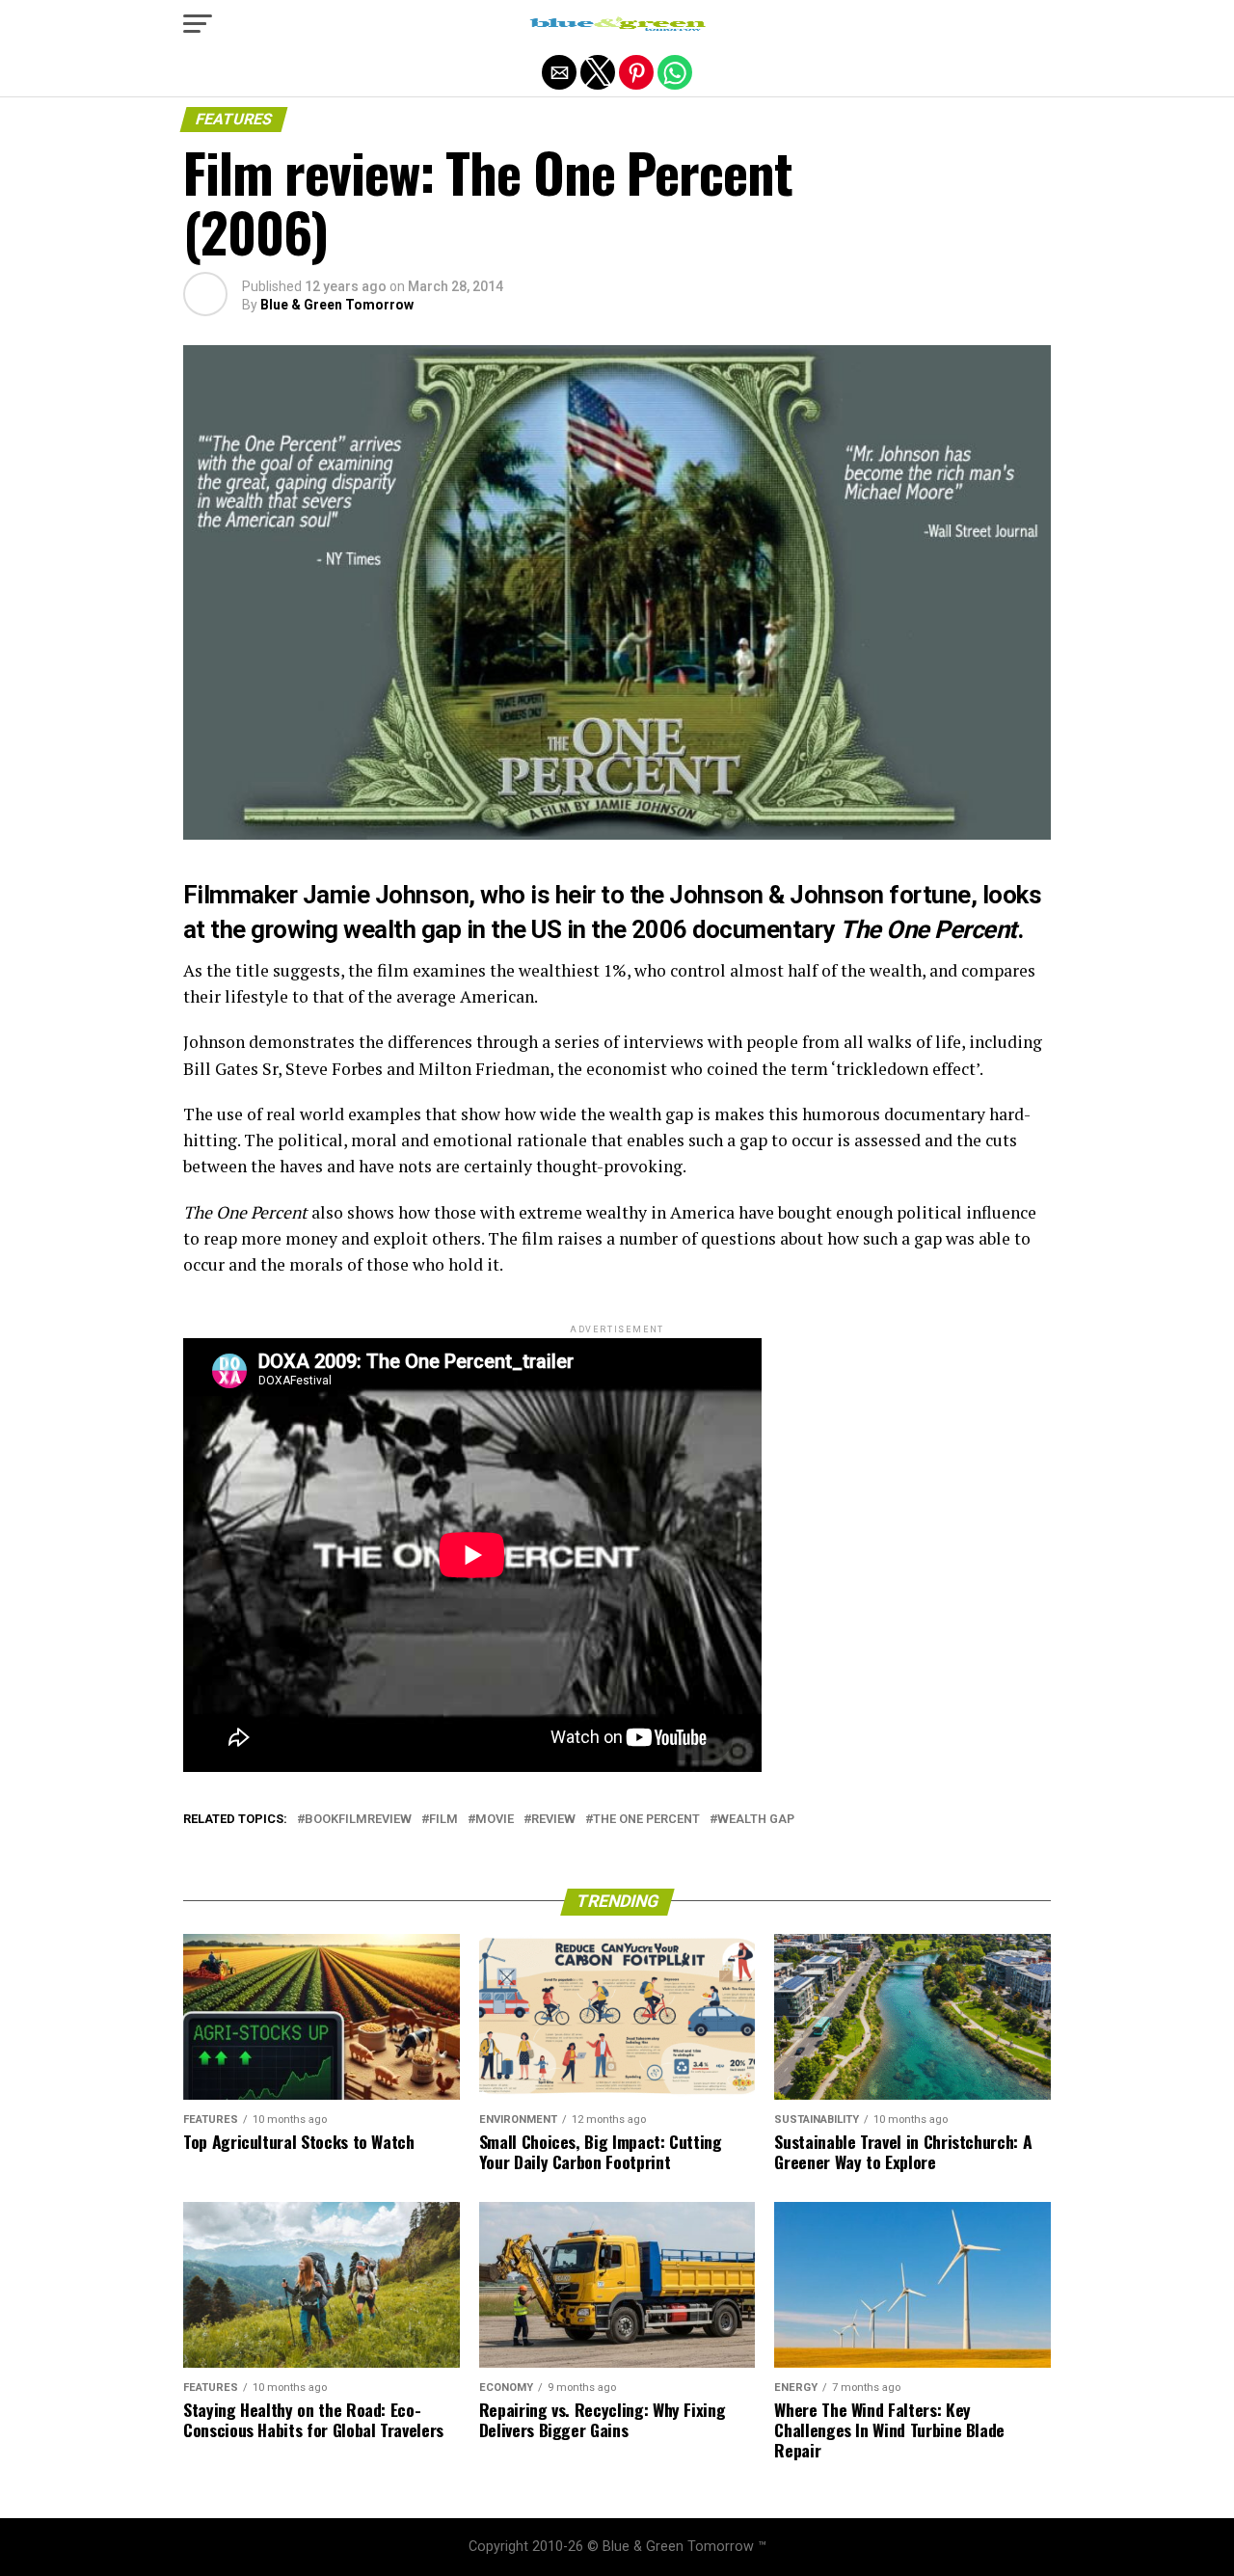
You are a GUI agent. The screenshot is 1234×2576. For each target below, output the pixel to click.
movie (495, 1820)
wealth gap (402, 929)
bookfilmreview (358, 1820)
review (553, 1820)
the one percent (646, 1820)
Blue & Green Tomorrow (337, 305)
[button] (198, 24)
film (443, 1820)
